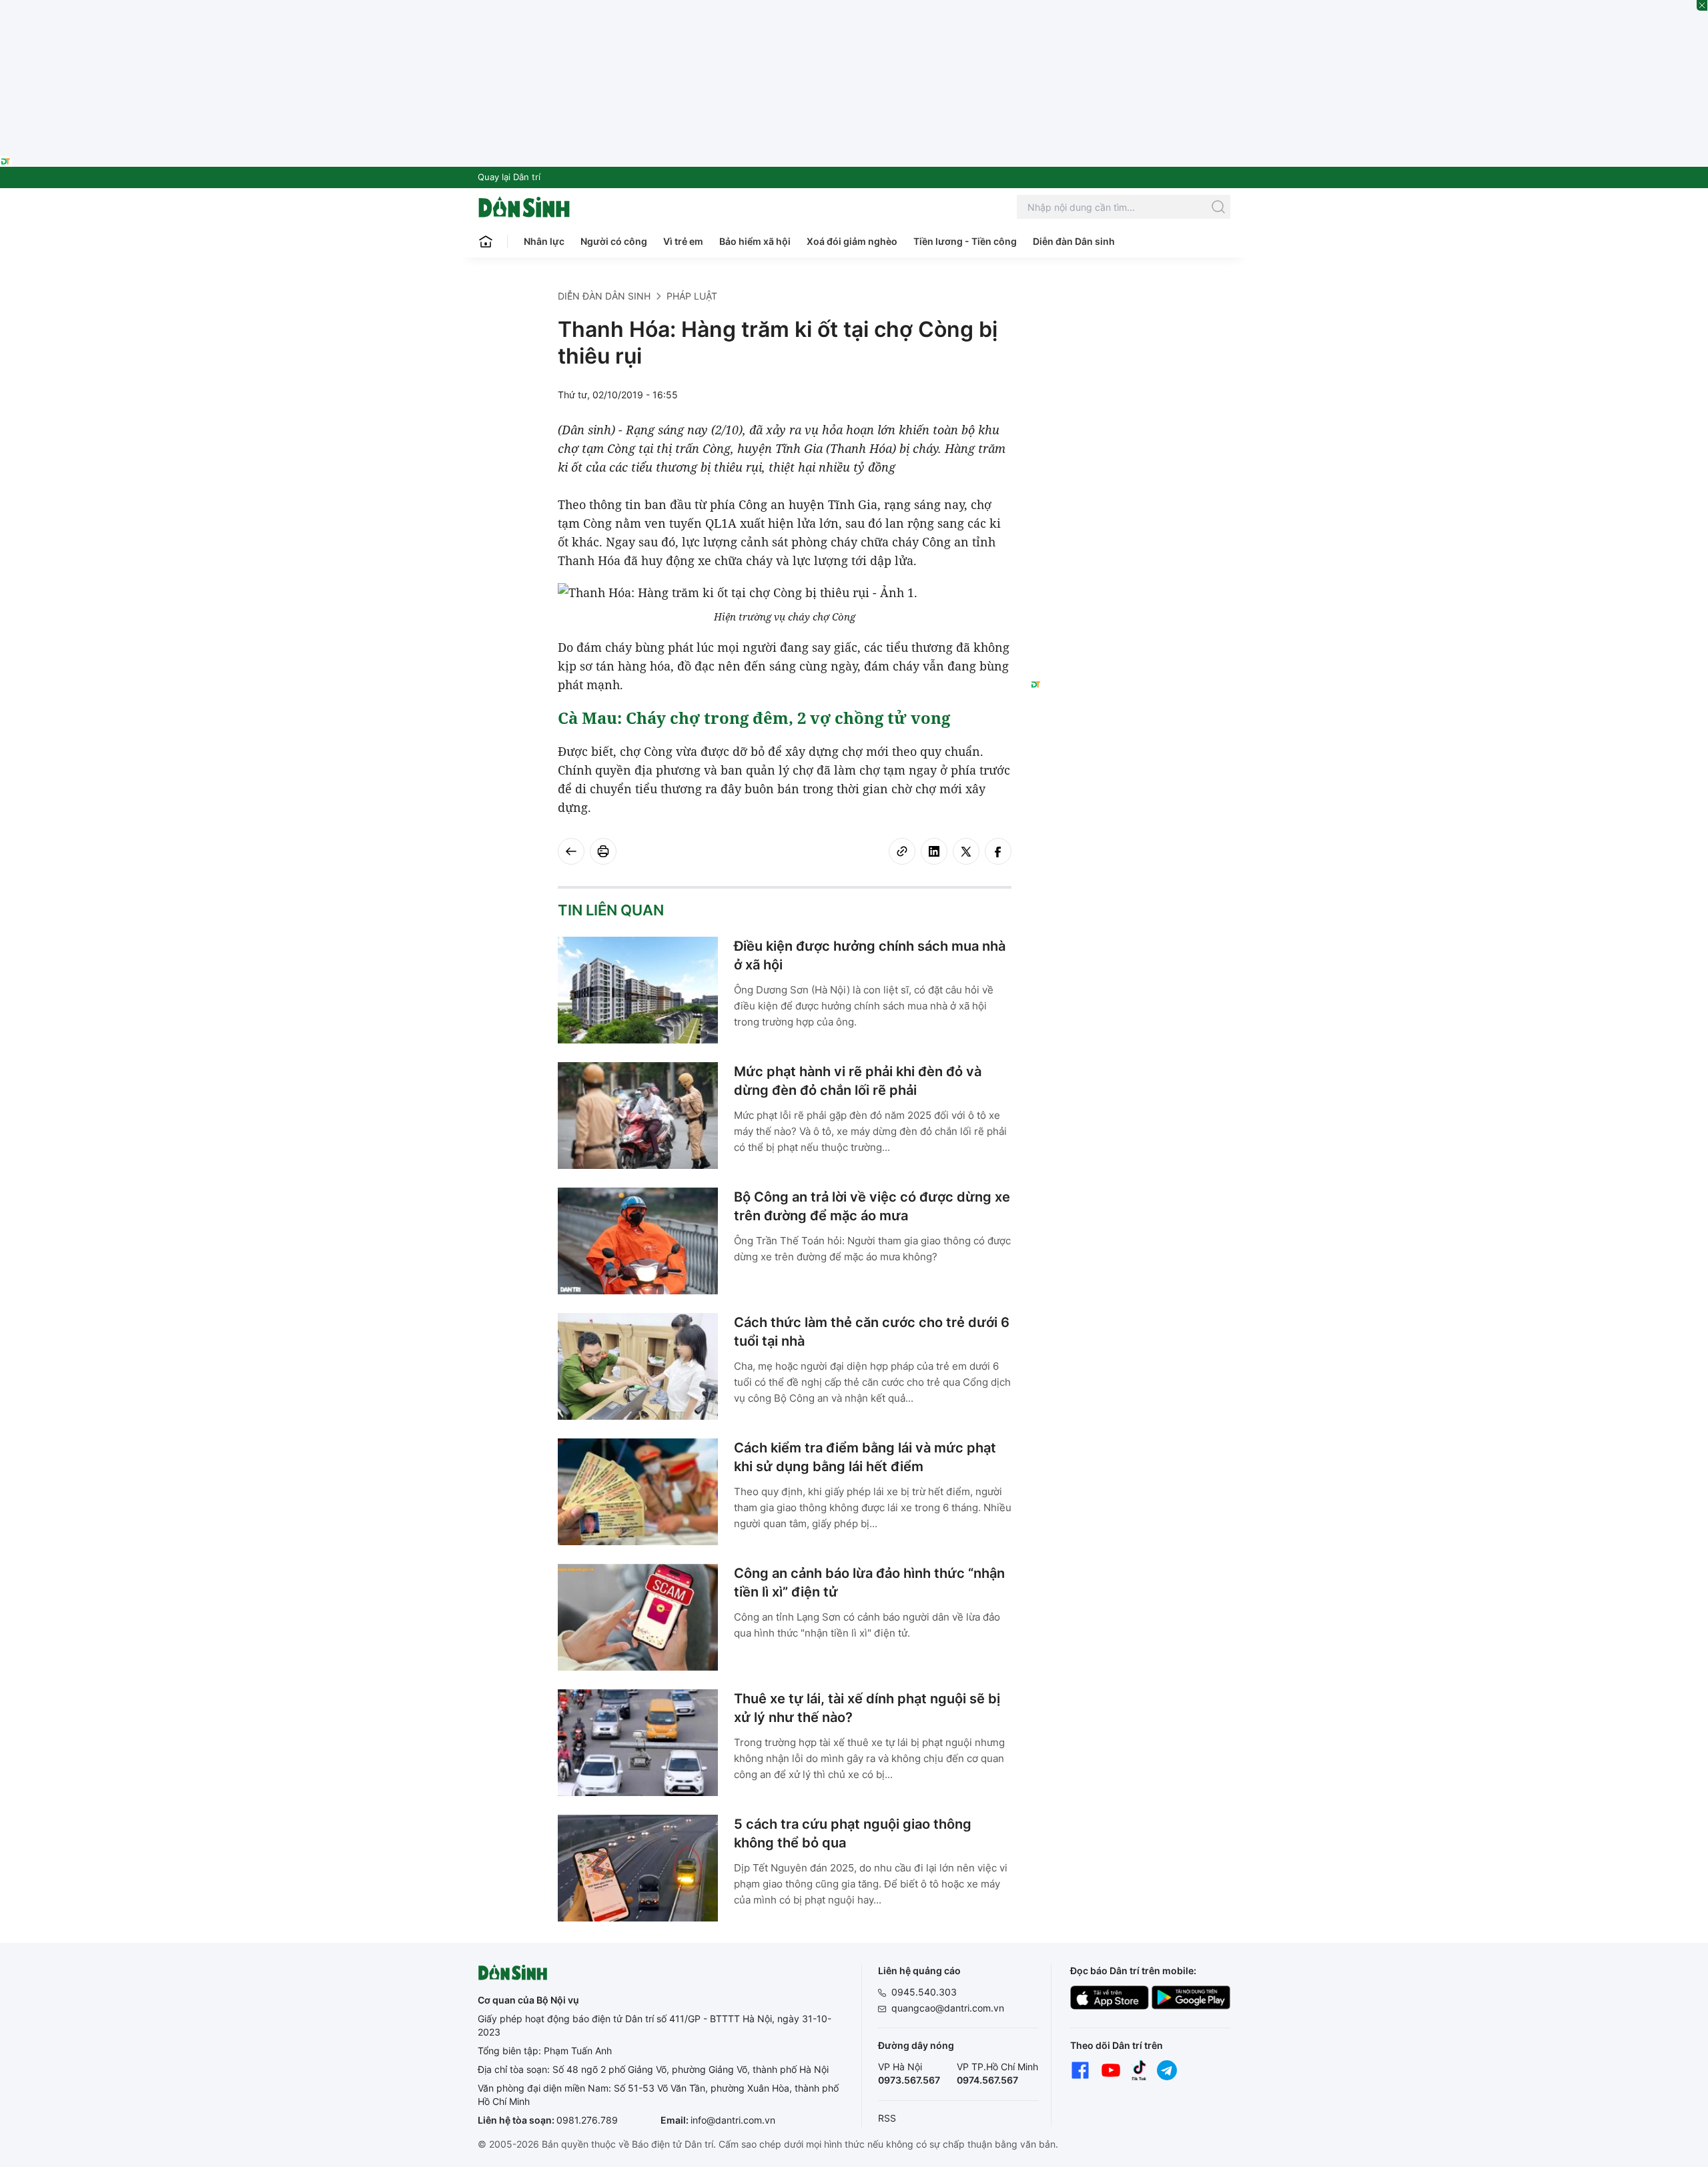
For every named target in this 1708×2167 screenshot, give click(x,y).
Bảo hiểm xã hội (755, 241)
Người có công (614, 241)
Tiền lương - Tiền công (965, 241)
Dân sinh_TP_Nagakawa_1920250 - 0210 (854, 8)
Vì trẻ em (683, 241)
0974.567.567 (987, 2080)
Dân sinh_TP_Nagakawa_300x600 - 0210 (1131, 306)
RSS (887, 2118)
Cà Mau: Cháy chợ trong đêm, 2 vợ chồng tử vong (754, 718)
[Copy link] (902, 851)
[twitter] (966, 851)
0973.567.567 (909, 2080)
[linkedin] (934, 851)
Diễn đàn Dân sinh (1074, 241)
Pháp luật (692, 296)
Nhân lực (544, 241)
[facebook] (998, 851)
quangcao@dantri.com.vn (948, 2008)
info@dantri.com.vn (733, 2120)
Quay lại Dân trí (509, 177)
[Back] (571, 851)
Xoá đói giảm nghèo (852, 241)
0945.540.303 (924, 1992)
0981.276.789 (587, 2120)
